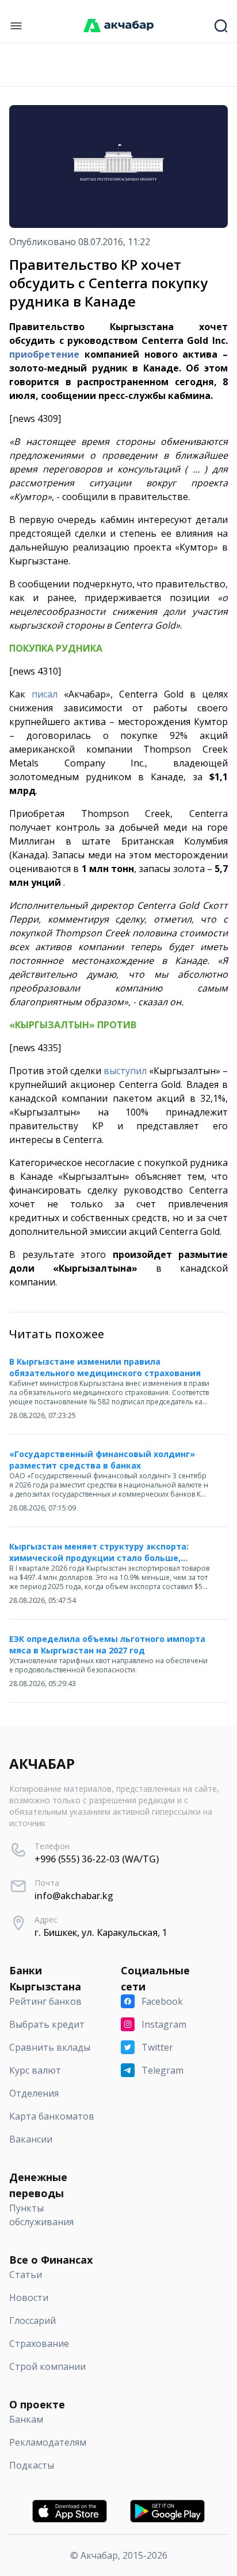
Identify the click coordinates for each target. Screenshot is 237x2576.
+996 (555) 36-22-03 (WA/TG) (97, 1859)
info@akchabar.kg (74, 1896)
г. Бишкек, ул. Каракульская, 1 (101, 1932)
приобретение (44, 354)
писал (45, 694)
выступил (125, 1071)
